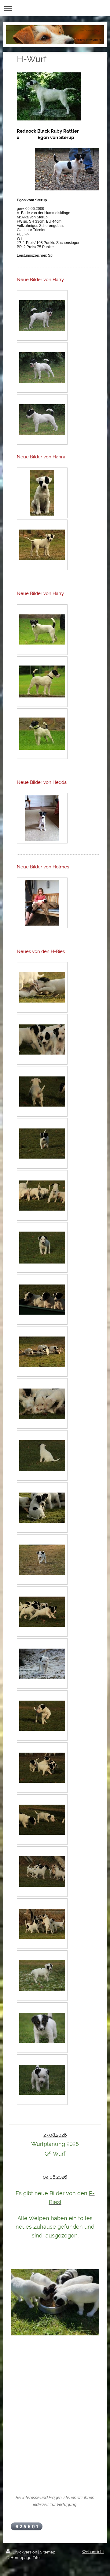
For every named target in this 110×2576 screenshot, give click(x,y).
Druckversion (25, 2552)
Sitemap (48, 2552)
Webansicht (93, 2552)
